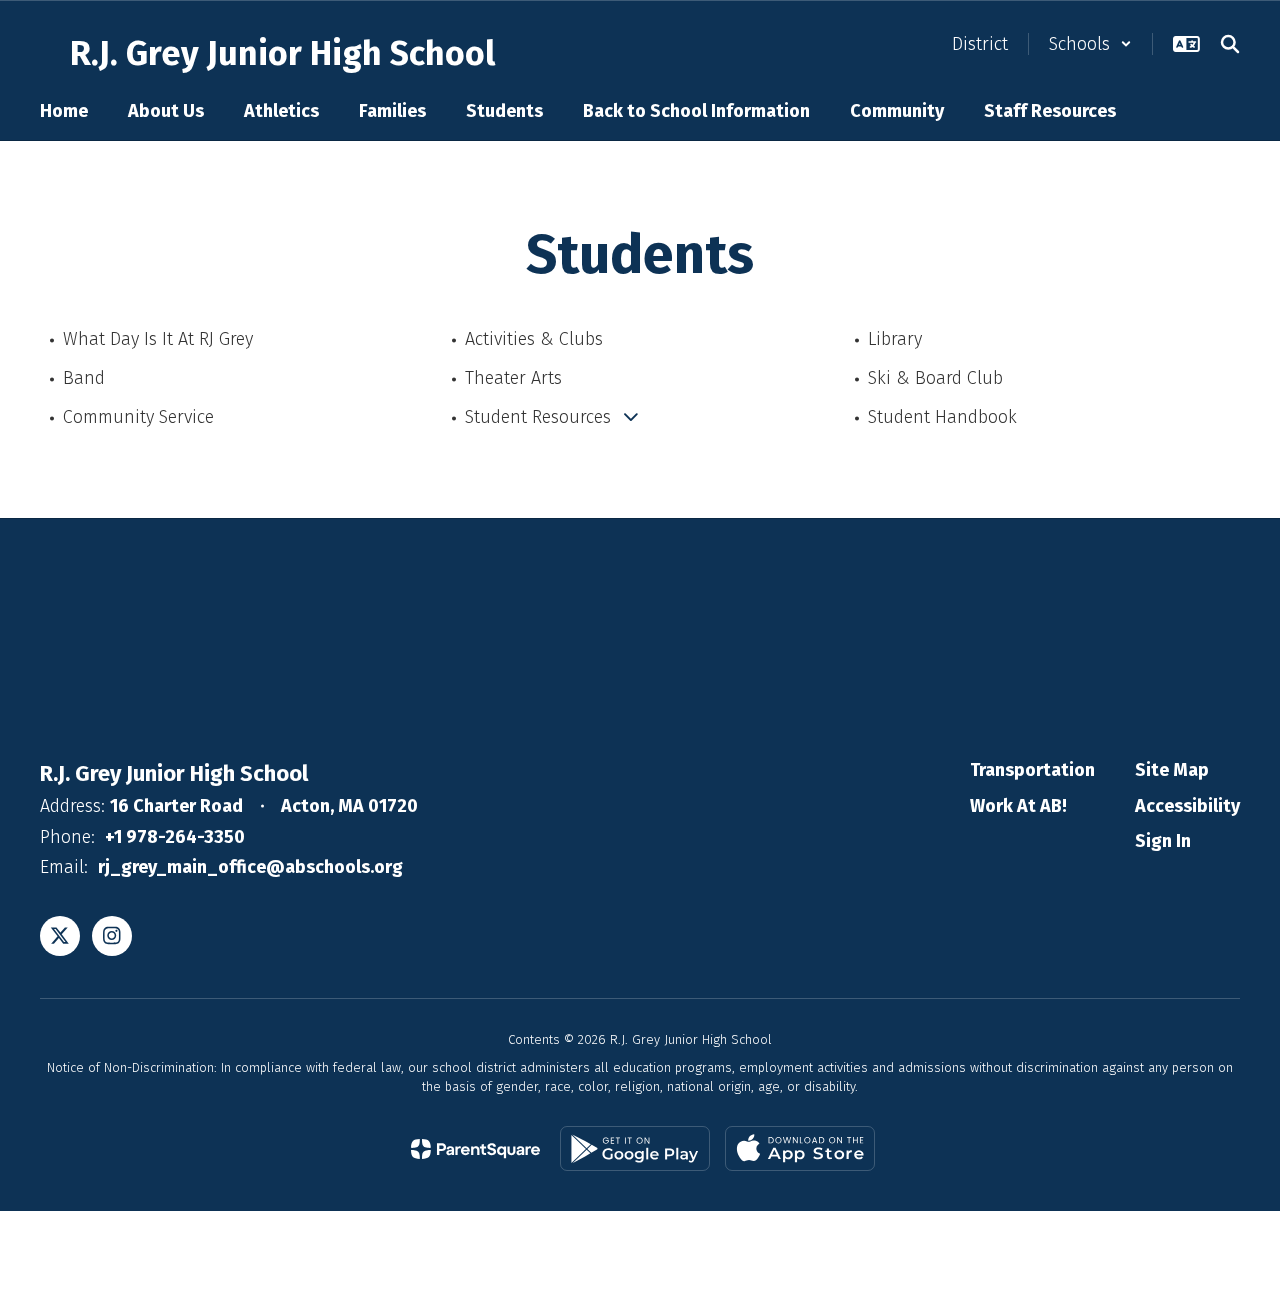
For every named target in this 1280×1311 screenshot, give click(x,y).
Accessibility (1187, 806)
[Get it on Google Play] (635, 1148)
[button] (1090, 44)
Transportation (1032, 770)
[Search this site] (1230, 44)
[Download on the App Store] (800, 1148)
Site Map (1172, 770)
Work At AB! (1018, 806)
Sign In (1163, 841)
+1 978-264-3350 (175, 837)
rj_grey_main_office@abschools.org (250, 867)
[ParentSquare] (475, 1149)
